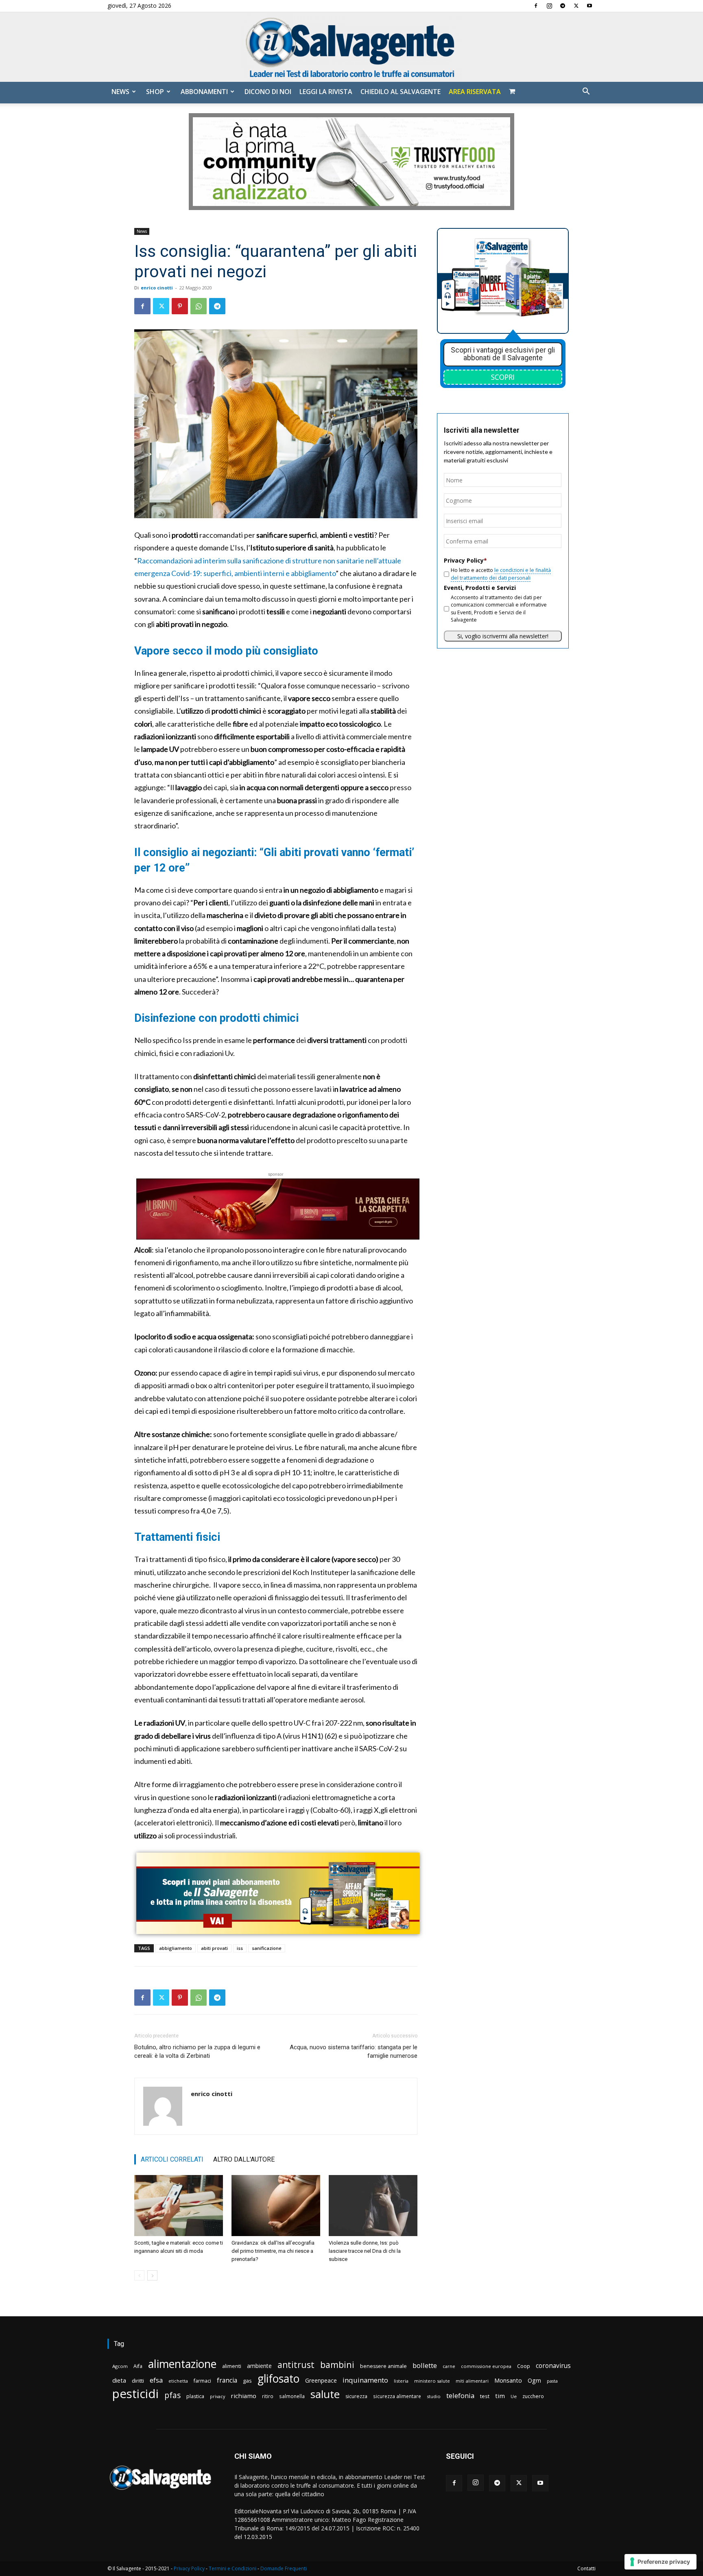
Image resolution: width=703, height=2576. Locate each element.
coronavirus (553, 2366)
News (120, 92)
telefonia (460, 2395)
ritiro (268, 2396)
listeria (401, 2381)
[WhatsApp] (199, 306)
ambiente (259, 2366)
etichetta (178, 2381)
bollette (425, 2365)
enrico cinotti (157, 288)
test (485, 2396)
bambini (337, 2365)
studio (434, 2396)
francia (227, 2380)
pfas (172, 2395)
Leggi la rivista (326, 92)
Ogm (534, 2380)
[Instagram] (549, 6)
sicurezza (356, 2396)
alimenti (232, 2366)
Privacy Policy (189, 2568)
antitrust (296, 2365)
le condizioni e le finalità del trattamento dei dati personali (501, 574)
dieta (119, 2380)
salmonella (292, 2396)
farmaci (202, 2381)
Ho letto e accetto (501, 574)
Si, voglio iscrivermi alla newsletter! (503, 636)
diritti (138, 2381)
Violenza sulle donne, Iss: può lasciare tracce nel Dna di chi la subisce (365, 2251)
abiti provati (214, 1948)
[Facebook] (536, 6)
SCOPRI (503, 377)
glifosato (278, 2379)
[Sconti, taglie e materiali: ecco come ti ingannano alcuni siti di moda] (179, 2206)
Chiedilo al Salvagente (401, 92)
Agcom (120, 2366)
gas (247, 2381)
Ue (514, 2396)
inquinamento (365, 2380)
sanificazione (267, 1948)
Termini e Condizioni (233, 2568)
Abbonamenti (204, 92)
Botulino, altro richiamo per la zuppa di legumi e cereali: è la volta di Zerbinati (197, 2051)
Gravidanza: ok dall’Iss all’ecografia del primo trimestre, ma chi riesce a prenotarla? (273, 2251)
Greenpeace (321, 2380)
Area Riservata (475, 92)
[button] (586, 92)
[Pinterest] (180, 306)
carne (449, 2366)
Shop (155, 92)
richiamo (243, 2396)
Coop (524, 2366)
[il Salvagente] (351, 47)
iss (240, 1948)
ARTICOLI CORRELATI (172, 2159)
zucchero (533, 2396)
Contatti (586, 2568)
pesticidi (135, 2394)
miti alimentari (472, 2381)
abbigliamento (176, 1948)
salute (325, 2394)
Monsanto (508, 2380)
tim (500, 2396)
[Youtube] (589, 6)
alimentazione (182, 2364)
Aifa (138, 2366)
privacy (217, 2396)
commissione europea (486, 2366)
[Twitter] (576, 6)
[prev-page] (139, 2275)
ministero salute (432, 2381)
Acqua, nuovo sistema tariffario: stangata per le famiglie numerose (354, 2051)
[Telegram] (563, 6)
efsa (156, 2380)
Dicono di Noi (268, 92)
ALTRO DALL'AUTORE (244, 2159)
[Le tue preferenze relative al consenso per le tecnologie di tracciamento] (660, 2562)
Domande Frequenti (284, 2568)
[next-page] (152, 2275)
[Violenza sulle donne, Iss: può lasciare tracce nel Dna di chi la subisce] (373, 2206)
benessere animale (383, 2366)
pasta (552, 2381)
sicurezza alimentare (397, 2396)
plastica (195, 2396)
